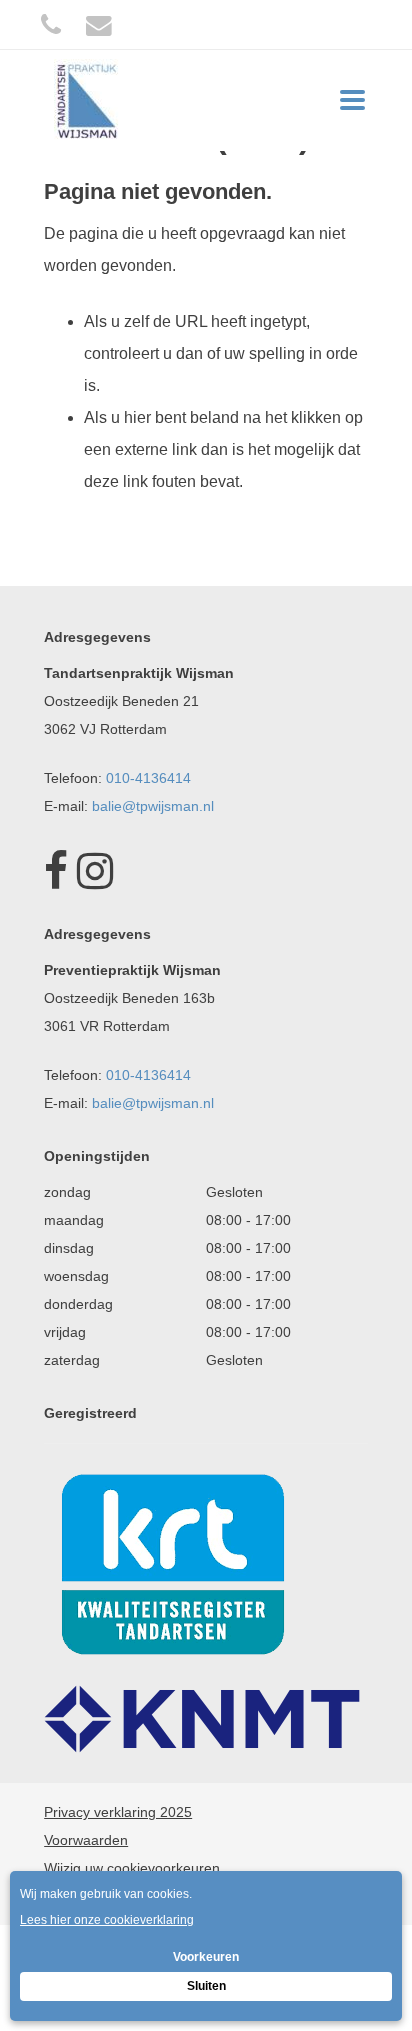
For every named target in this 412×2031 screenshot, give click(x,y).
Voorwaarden (86, 1840)
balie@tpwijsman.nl (153, 806)
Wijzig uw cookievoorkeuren (132, 1868)
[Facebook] (56, 881)
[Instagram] (95, 881)
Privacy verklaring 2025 (118, 1812)
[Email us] (99, 24)
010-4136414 (148, 778)
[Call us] (51, 24)
